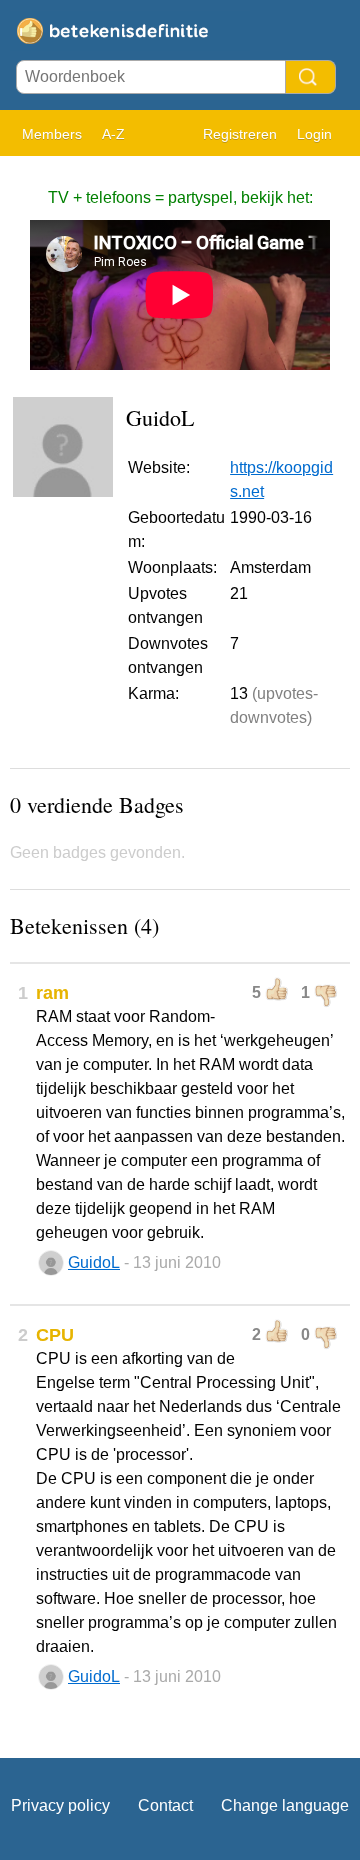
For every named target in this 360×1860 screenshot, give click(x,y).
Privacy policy (60, 1805)
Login (314, 134)
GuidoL (94, 1262)
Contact (165, 1805)
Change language (285, 1805)
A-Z (113, 134)
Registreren (240, 134)
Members (52, 134)
